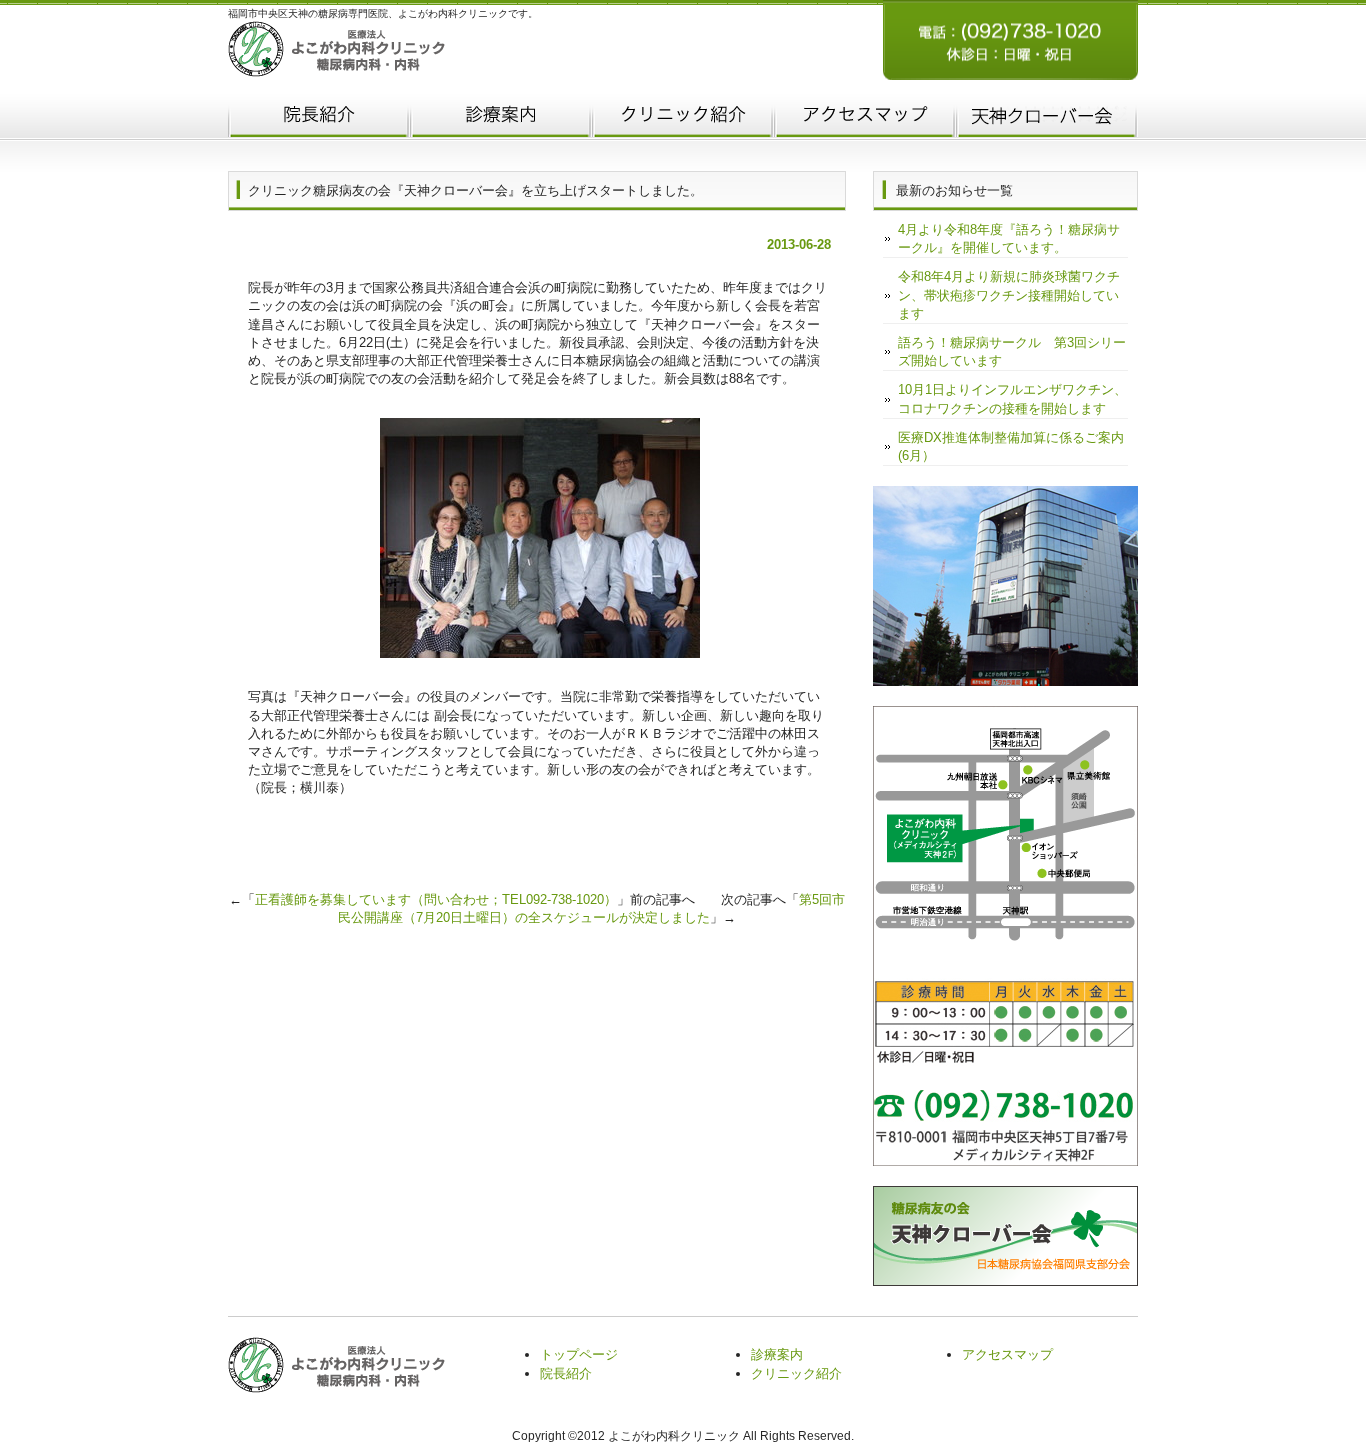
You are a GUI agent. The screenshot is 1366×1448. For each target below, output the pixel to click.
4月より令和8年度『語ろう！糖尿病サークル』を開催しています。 (1009, 238)
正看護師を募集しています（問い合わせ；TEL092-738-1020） (436, 899)
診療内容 (501, 118)
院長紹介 (319, 118)
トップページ (579, 1354)
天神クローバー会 (1047, 118)
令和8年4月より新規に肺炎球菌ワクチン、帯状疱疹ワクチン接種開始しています (1009, 294)
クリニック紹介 (683, 118)
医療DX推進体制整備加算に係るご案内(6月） (1011, 446)
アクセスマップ (865, 118)
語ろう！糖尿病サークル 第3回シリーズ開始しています (1012, 351)
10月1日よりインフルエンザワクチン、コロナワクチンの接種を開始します (1012, 398)
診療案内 (777, 1354)
